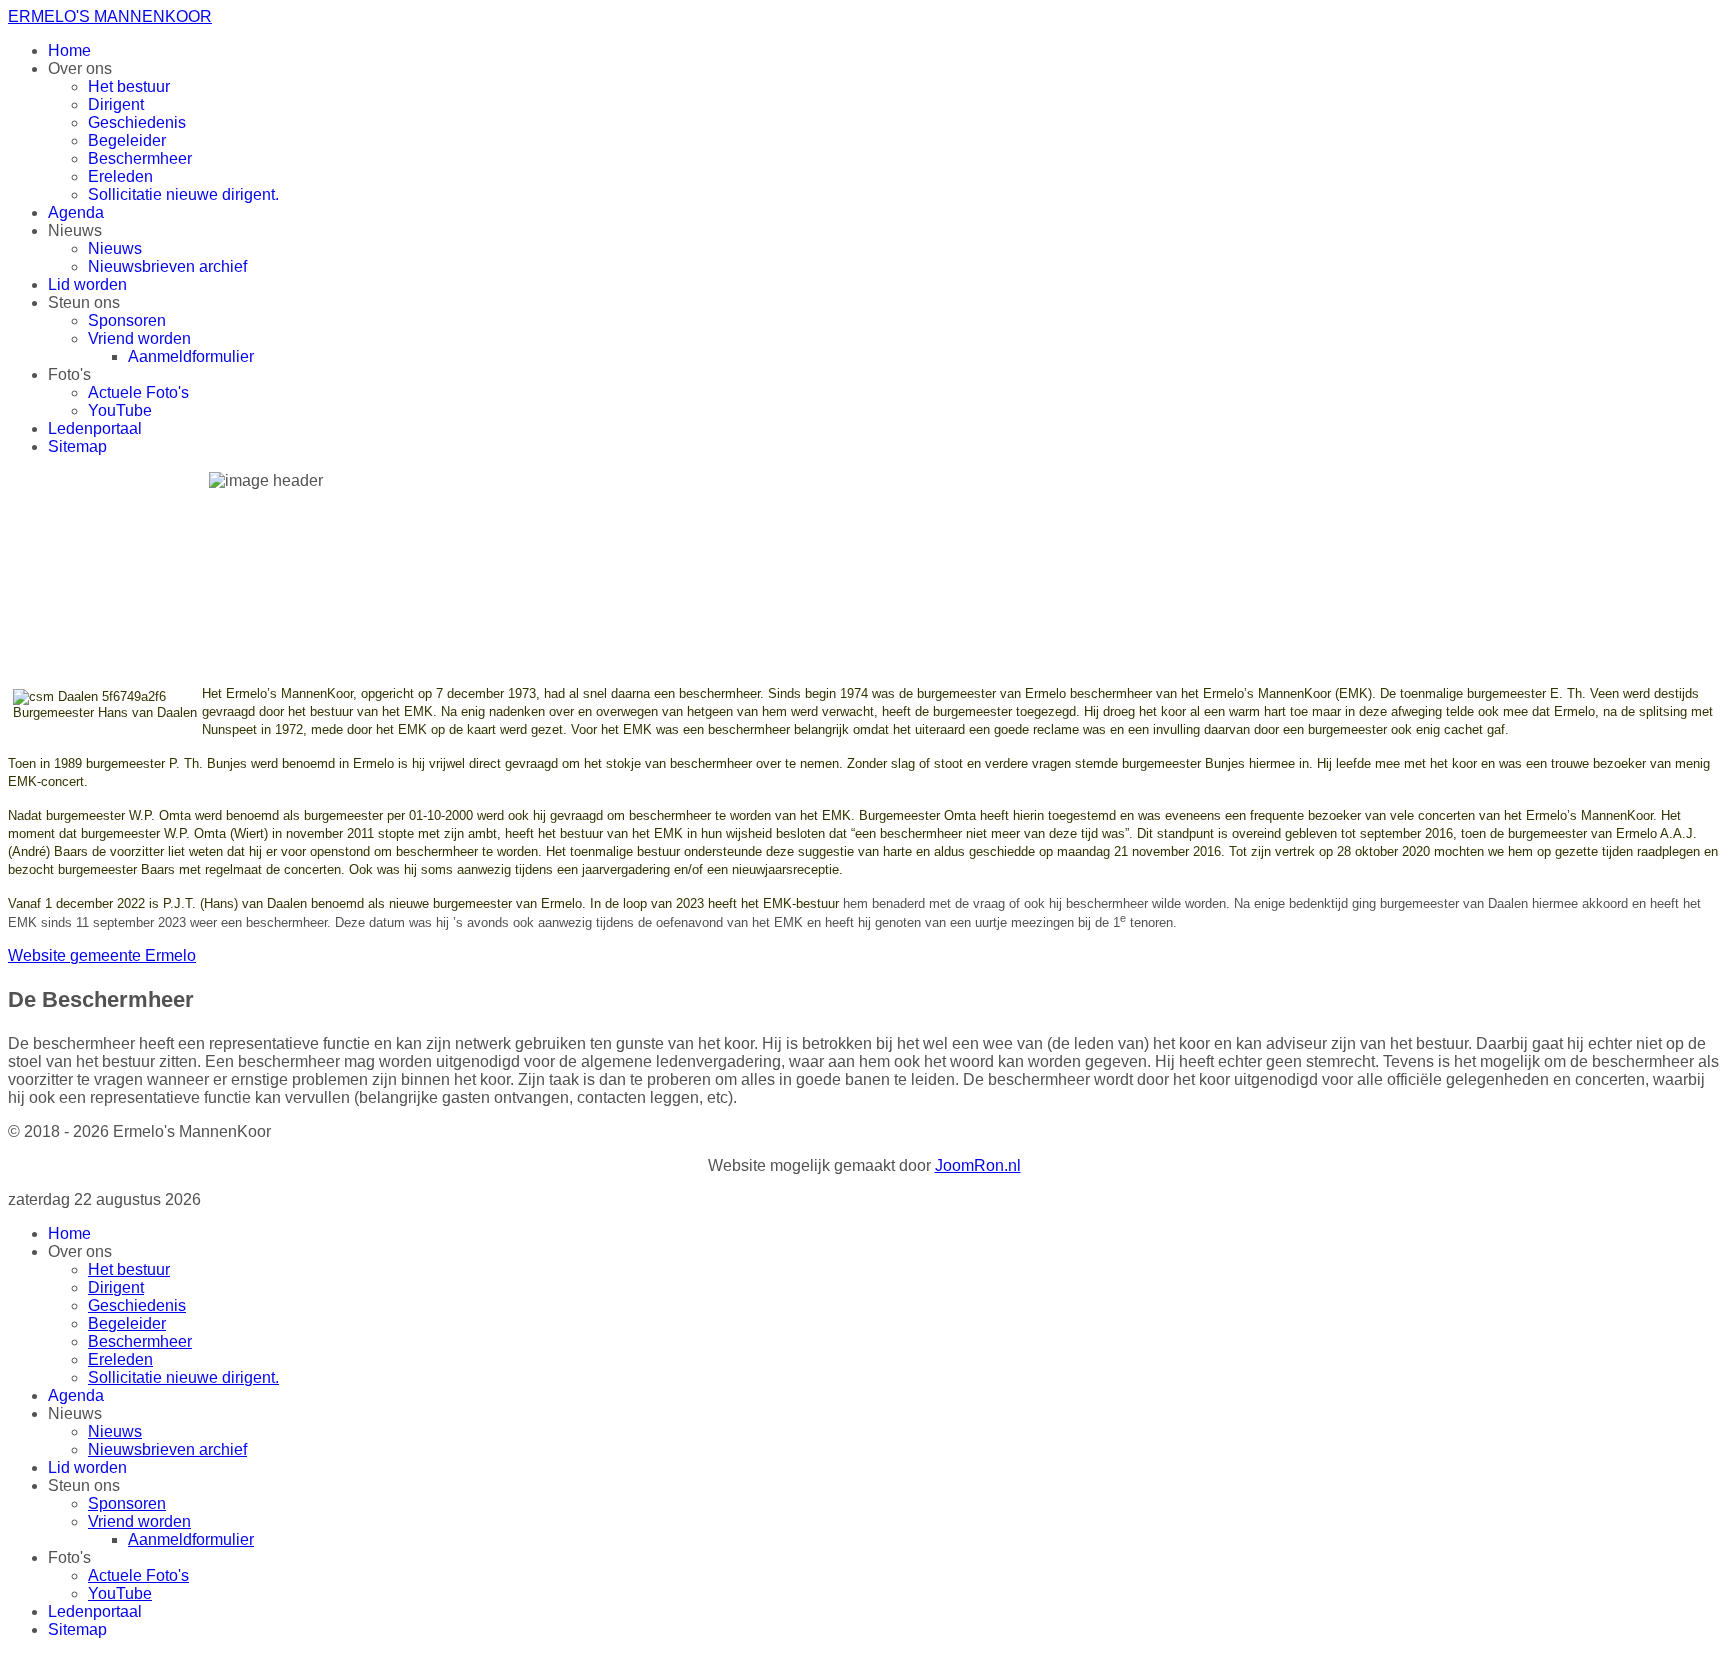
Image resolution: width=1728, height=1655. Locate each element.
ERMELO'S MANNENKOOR (110, 16)
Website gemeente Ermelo (102, 955)
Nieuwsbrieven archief (167, 266)
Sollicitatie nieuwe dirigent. (183, 194)
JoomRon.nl (978, 1165)
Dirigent (116, 104)
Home (69, 50)
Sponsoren (127, 320)
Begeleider (127, 140)
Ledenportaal (95, 428)
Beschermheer (140, 158)
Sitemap (77, 446)
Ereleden (120, 176)
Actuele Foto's (138, 392)
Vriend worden (139, 338)
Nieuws (115, 248)
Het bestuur (129, 86)
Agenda (76, 212)
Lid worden (87, 284)
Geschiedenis (137, 122)
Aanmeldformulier (191, 356)
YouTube (120, 410)
